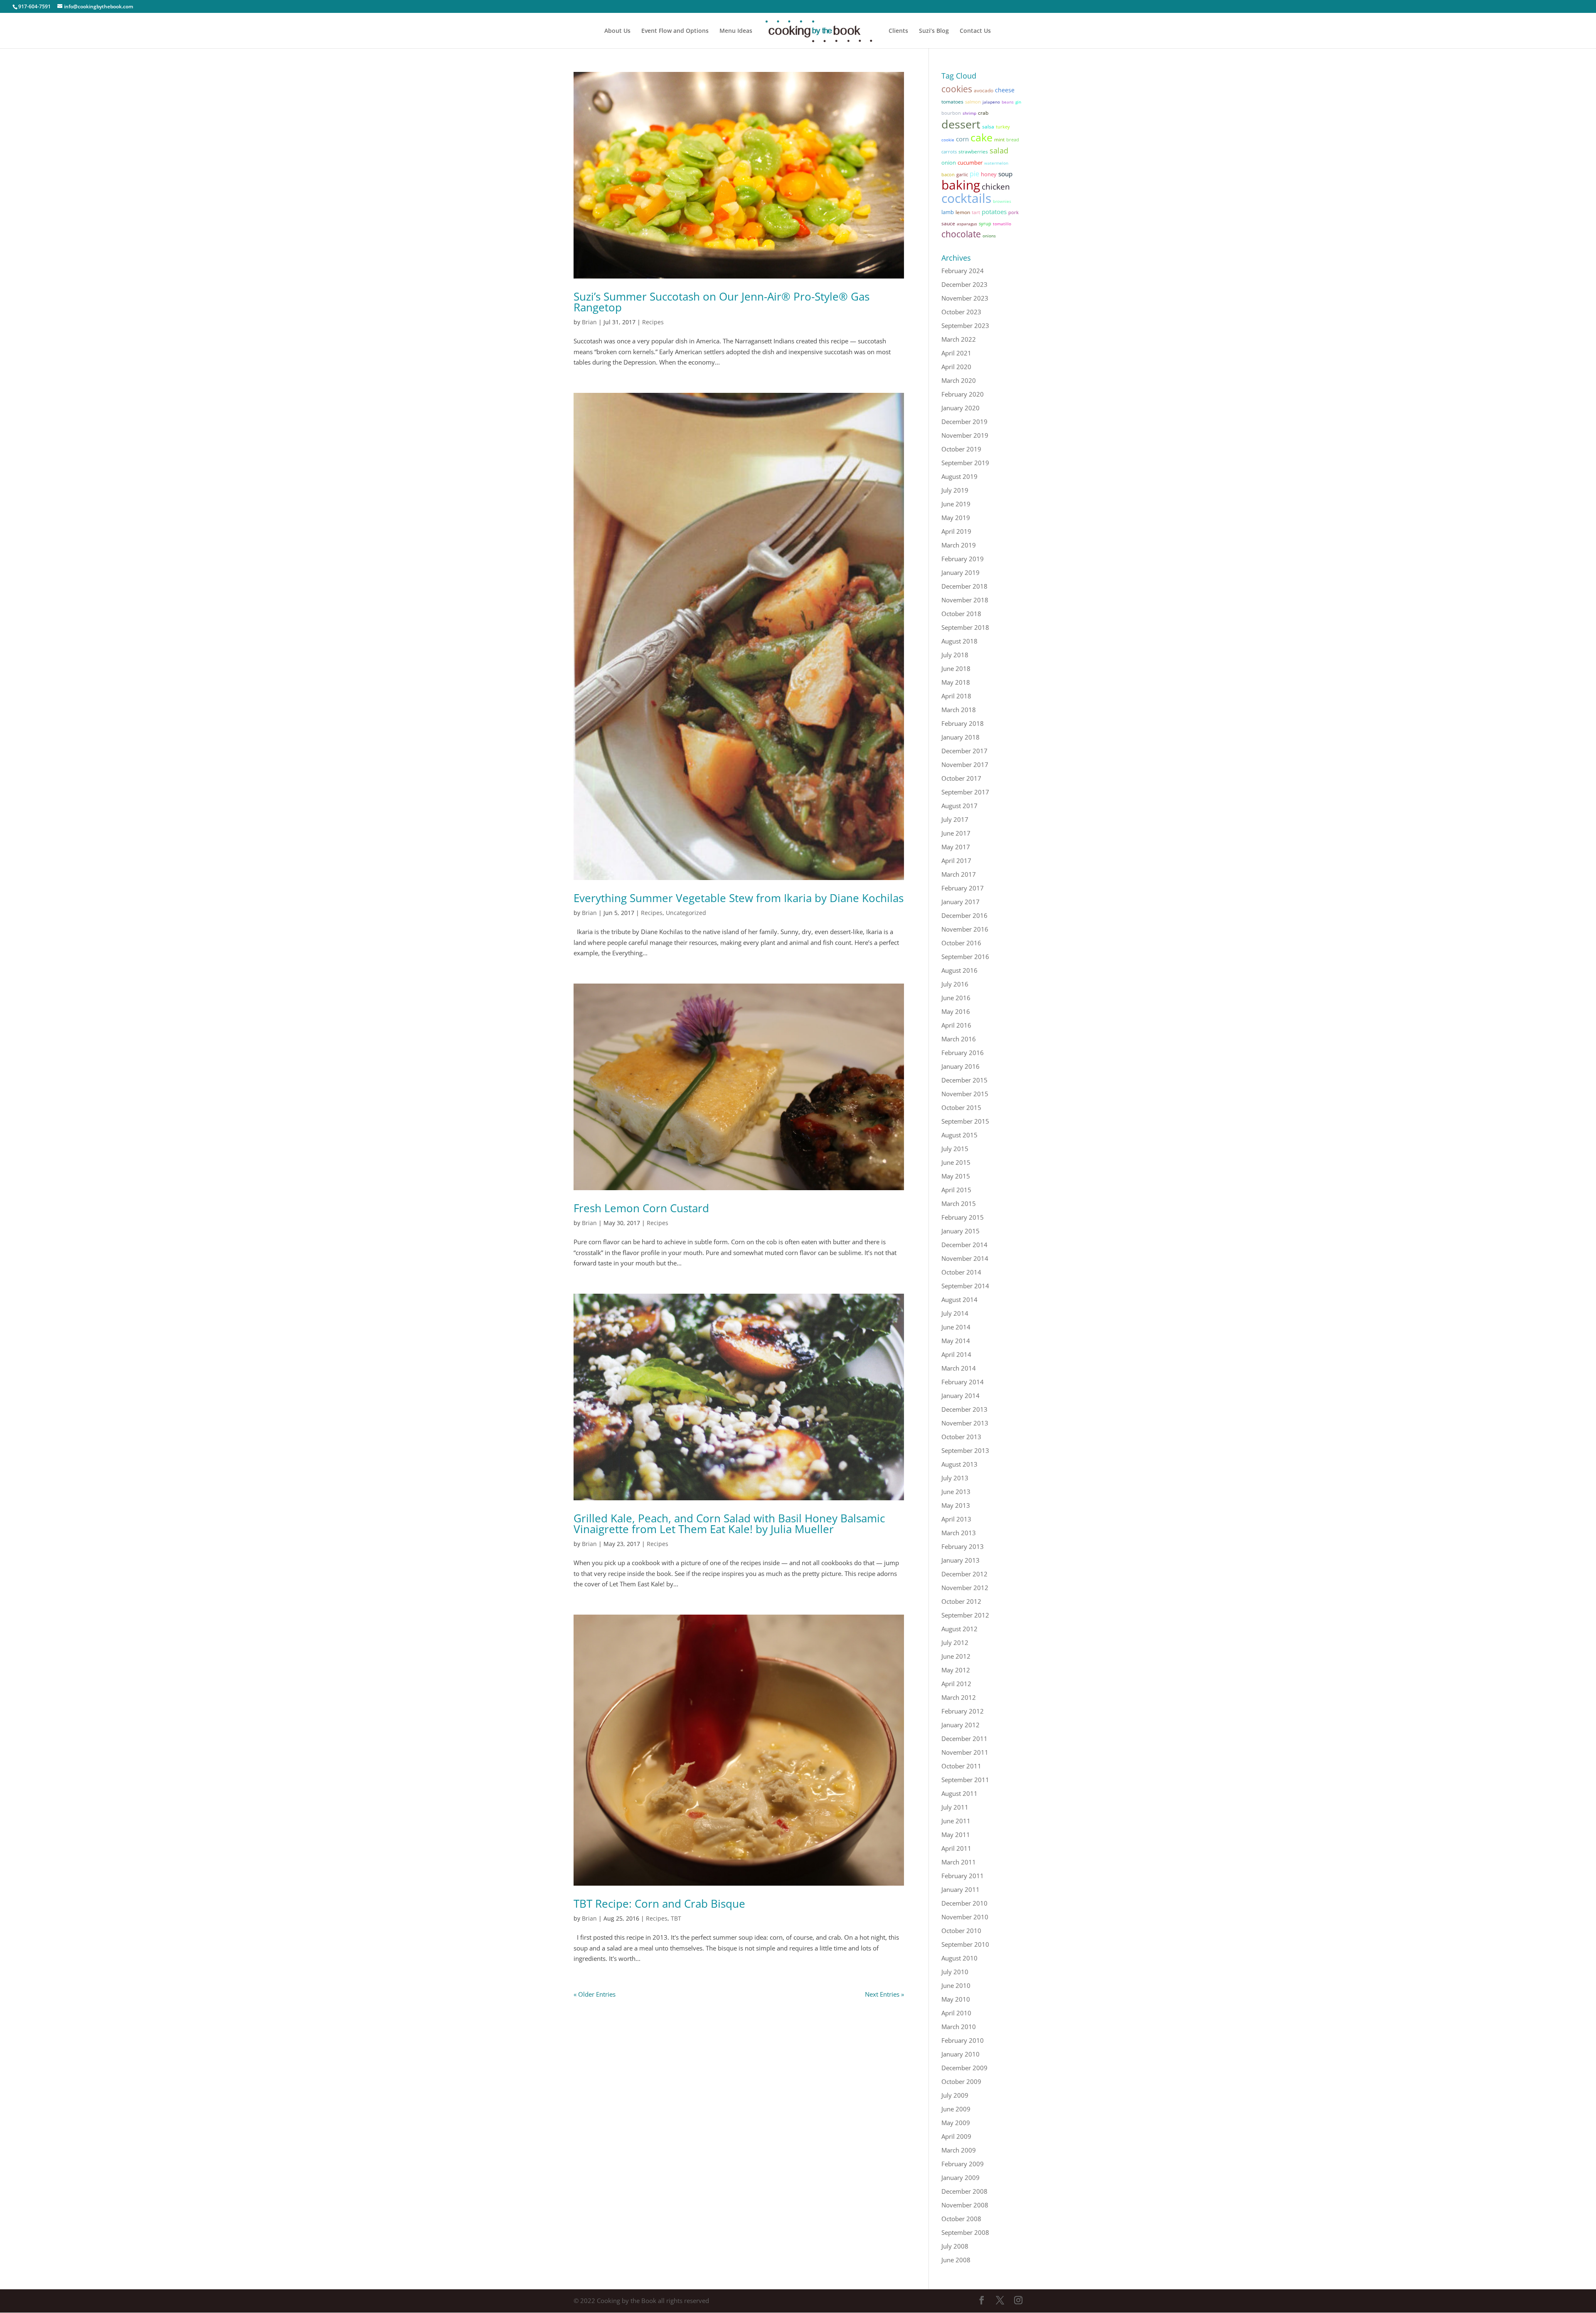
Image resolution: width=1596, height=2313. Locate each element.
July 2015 (955, 1149)
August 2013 (959, 1464)
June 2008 (956, 2260)
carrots (949, 152)
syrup (985, 223)
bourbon (951, 113)
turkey (1003, 127)
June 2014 (956, 1327)
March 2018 (959, 710)
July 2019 (955, 490)
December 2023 (964, 284)
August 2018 (959, 641)
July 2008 (955, 2246)
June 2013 (956, 1492)
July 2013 (955, 1478)
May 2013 (956, 1505)
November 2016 (965, 929)
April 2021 (956, 353)
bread (1013, 139)
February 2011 (963, 1876)
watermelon (996, 163)
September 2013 (965, 1450)
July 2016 (955, 984)
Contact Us (975, 31)
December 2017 (964, 751)
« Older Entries (595, 1994)
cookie (948, 140)
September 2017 (965, 792)
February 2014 (963, 1382)
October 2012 (961, 1601)
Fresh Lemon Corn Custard (641, 1208)
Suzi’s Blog (934, 31)
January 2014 (961, 1396)
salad (999, 150)
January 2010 (961, 2054)
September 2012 (965, 1615)
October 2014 (961, 1272)
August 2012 (959, 1629)
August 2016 (959, 970)
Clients (898, 31)
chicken (996, 186)
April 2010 (956, 2013)
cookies (957, 89)
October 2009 (961, 2081)
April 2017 (956, 861)
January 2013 (961, 1560)
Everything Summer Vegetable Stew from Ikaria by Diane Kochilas (739, 898)
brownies (1002, 201)
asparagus (967, 224)
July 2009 (955, 2095)
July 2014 (955, 1313)
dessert (961, 124)
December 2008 (964, 2191)
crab (983, 113)
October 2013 (961, 1437)
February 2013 (963, 1546)
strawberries (973, 151)
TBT (676, 1918)
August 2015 (959, 1135)
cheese (1005, 90)
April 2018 (956, 696)
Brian (589, 322)
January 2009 (961, 2177)
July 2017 (955, 819)
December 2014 (964, 1245)
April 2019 (956, 531)
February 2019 (963, 559)
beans (1008, 102)
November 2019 (965, 435)
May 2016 (956, 1011)
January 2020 (961, 408)
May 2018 (956, 682)
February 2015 (963, 1217)
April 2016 (956, 1025)
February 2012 (963, 1711)
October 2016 (961, 943)
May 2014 (956, 1341)
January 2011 (961, 1889)
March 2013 (959, 1533)
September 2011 (965, 1780)
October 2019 (961, 449)
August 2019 (959, 476)
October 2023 (961, 312)
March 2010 (959, 2027)
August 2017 (959, 806)
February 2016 (963, 1053)
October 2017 (961, 778)
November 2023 (965, 298)
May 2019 (956, 518)
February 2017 (963, 888)
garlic (962, 174)
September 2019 (965, 463)
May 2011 (956, 1835)
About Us (617, 31)
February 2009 (963, 2164)
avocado (984, 90)
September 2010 (965, 1944)
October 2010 (961, 1931)
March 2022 (959, 339)
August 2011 (959, 1793)
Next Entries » (884, 1994)
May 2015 (956, 1176)
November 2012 (965, 1588)
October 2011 (961, 1766)
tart (976, 212)
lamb (948, 212)
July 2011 (955, 1807)
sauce (948, 223)
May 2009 (956, 2123)
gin (1018, 102)
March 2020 (959, 380)
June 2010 (956, 1985)
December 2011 (964, 1738)
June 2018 (956, 668)
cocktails (966, 198)
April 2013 (956, 1519)
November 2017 (965, 764)
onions (989, 236)
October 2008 (961, 2219)
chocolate (961, 234)
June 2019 (956, 504)
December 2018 (964, 586)
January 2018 (961, 737)
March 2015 (959, 1203)
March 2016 (959, 1039)
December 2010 (964, 1903)
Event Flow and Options (675, 31)
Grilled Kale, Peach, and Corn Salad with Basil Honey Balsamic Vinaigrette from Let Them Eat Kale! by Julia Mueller (729, 1524)
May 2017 (956, 847)
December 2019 (964, 422)
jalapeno (991, 102)
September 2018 (965, 627)
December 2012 (964, 1574)
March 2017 (959, 874)
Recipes (653, 322)
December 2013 (964, 1409)
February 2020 (963, 394)
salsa (988, 127)
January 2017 (961, 902)
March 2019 (959, 545)
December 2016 (964, 915)
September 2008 (965, 2232)
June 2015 (956, 1162)
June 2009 (956, 2109)
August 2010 (959, 1958)
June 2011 (956, 1821)
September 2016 (965, 957)
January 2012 (961, 1725)
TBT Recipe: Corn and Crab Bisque (659, 1904)
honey (989, 174)
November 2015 (965, 1094)
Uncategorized (686, 913)
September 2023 (965, 325)
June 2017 (956, 833)
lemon (963, 212)
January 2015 (961, 1231)
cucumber (970, 163)
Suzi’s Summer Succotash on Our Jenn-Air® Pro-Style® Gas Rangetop (722, 302)
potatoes (994, 212)
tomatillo (1002, 224)
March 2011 (959, 1862)
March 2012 (959, 1697)
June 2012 (956, 1656)
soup (1005, 174)
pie (974, 174)
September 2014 (965, 1286)
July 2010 (955, 1972)
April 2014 (956, 1354)
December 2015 (964, 1080)
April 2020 (956, 367)
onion (949, 163)
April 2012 (956, 1684)
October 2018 (961, 614)
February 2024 (963, 271)
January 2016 (961, 1066)
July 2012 (955, 1642)
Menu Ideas (736, 31)
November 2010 (965, 1917)
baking (961, 185)
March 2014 (959, 1368)
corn (962, 139)
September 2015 (965, 1121)
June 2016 (956, 998)
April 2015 (956, 1190)
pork (1014, 212)
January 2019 (961, 572)
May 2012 (956, 1670)
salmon (973, 102)
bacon (948, 174)
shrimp (969, 113)
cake (981, 137)
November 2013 (965, 1423)
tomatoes (952, 102)
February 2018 (963, 723)
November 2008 (965, 2205)
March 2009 (959, 2150)
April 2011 (956, 1848)
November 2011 (965, 1752)
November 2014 (965, 1258)
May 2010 (956, 1999)
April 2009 (956, 2136)
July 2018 (955, 655)
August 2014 (959, 1300)
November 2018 (965, 600)
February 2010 (963, 2040)
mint (999, 139)
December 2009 (964, 2068)
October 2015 (961, 1107)
